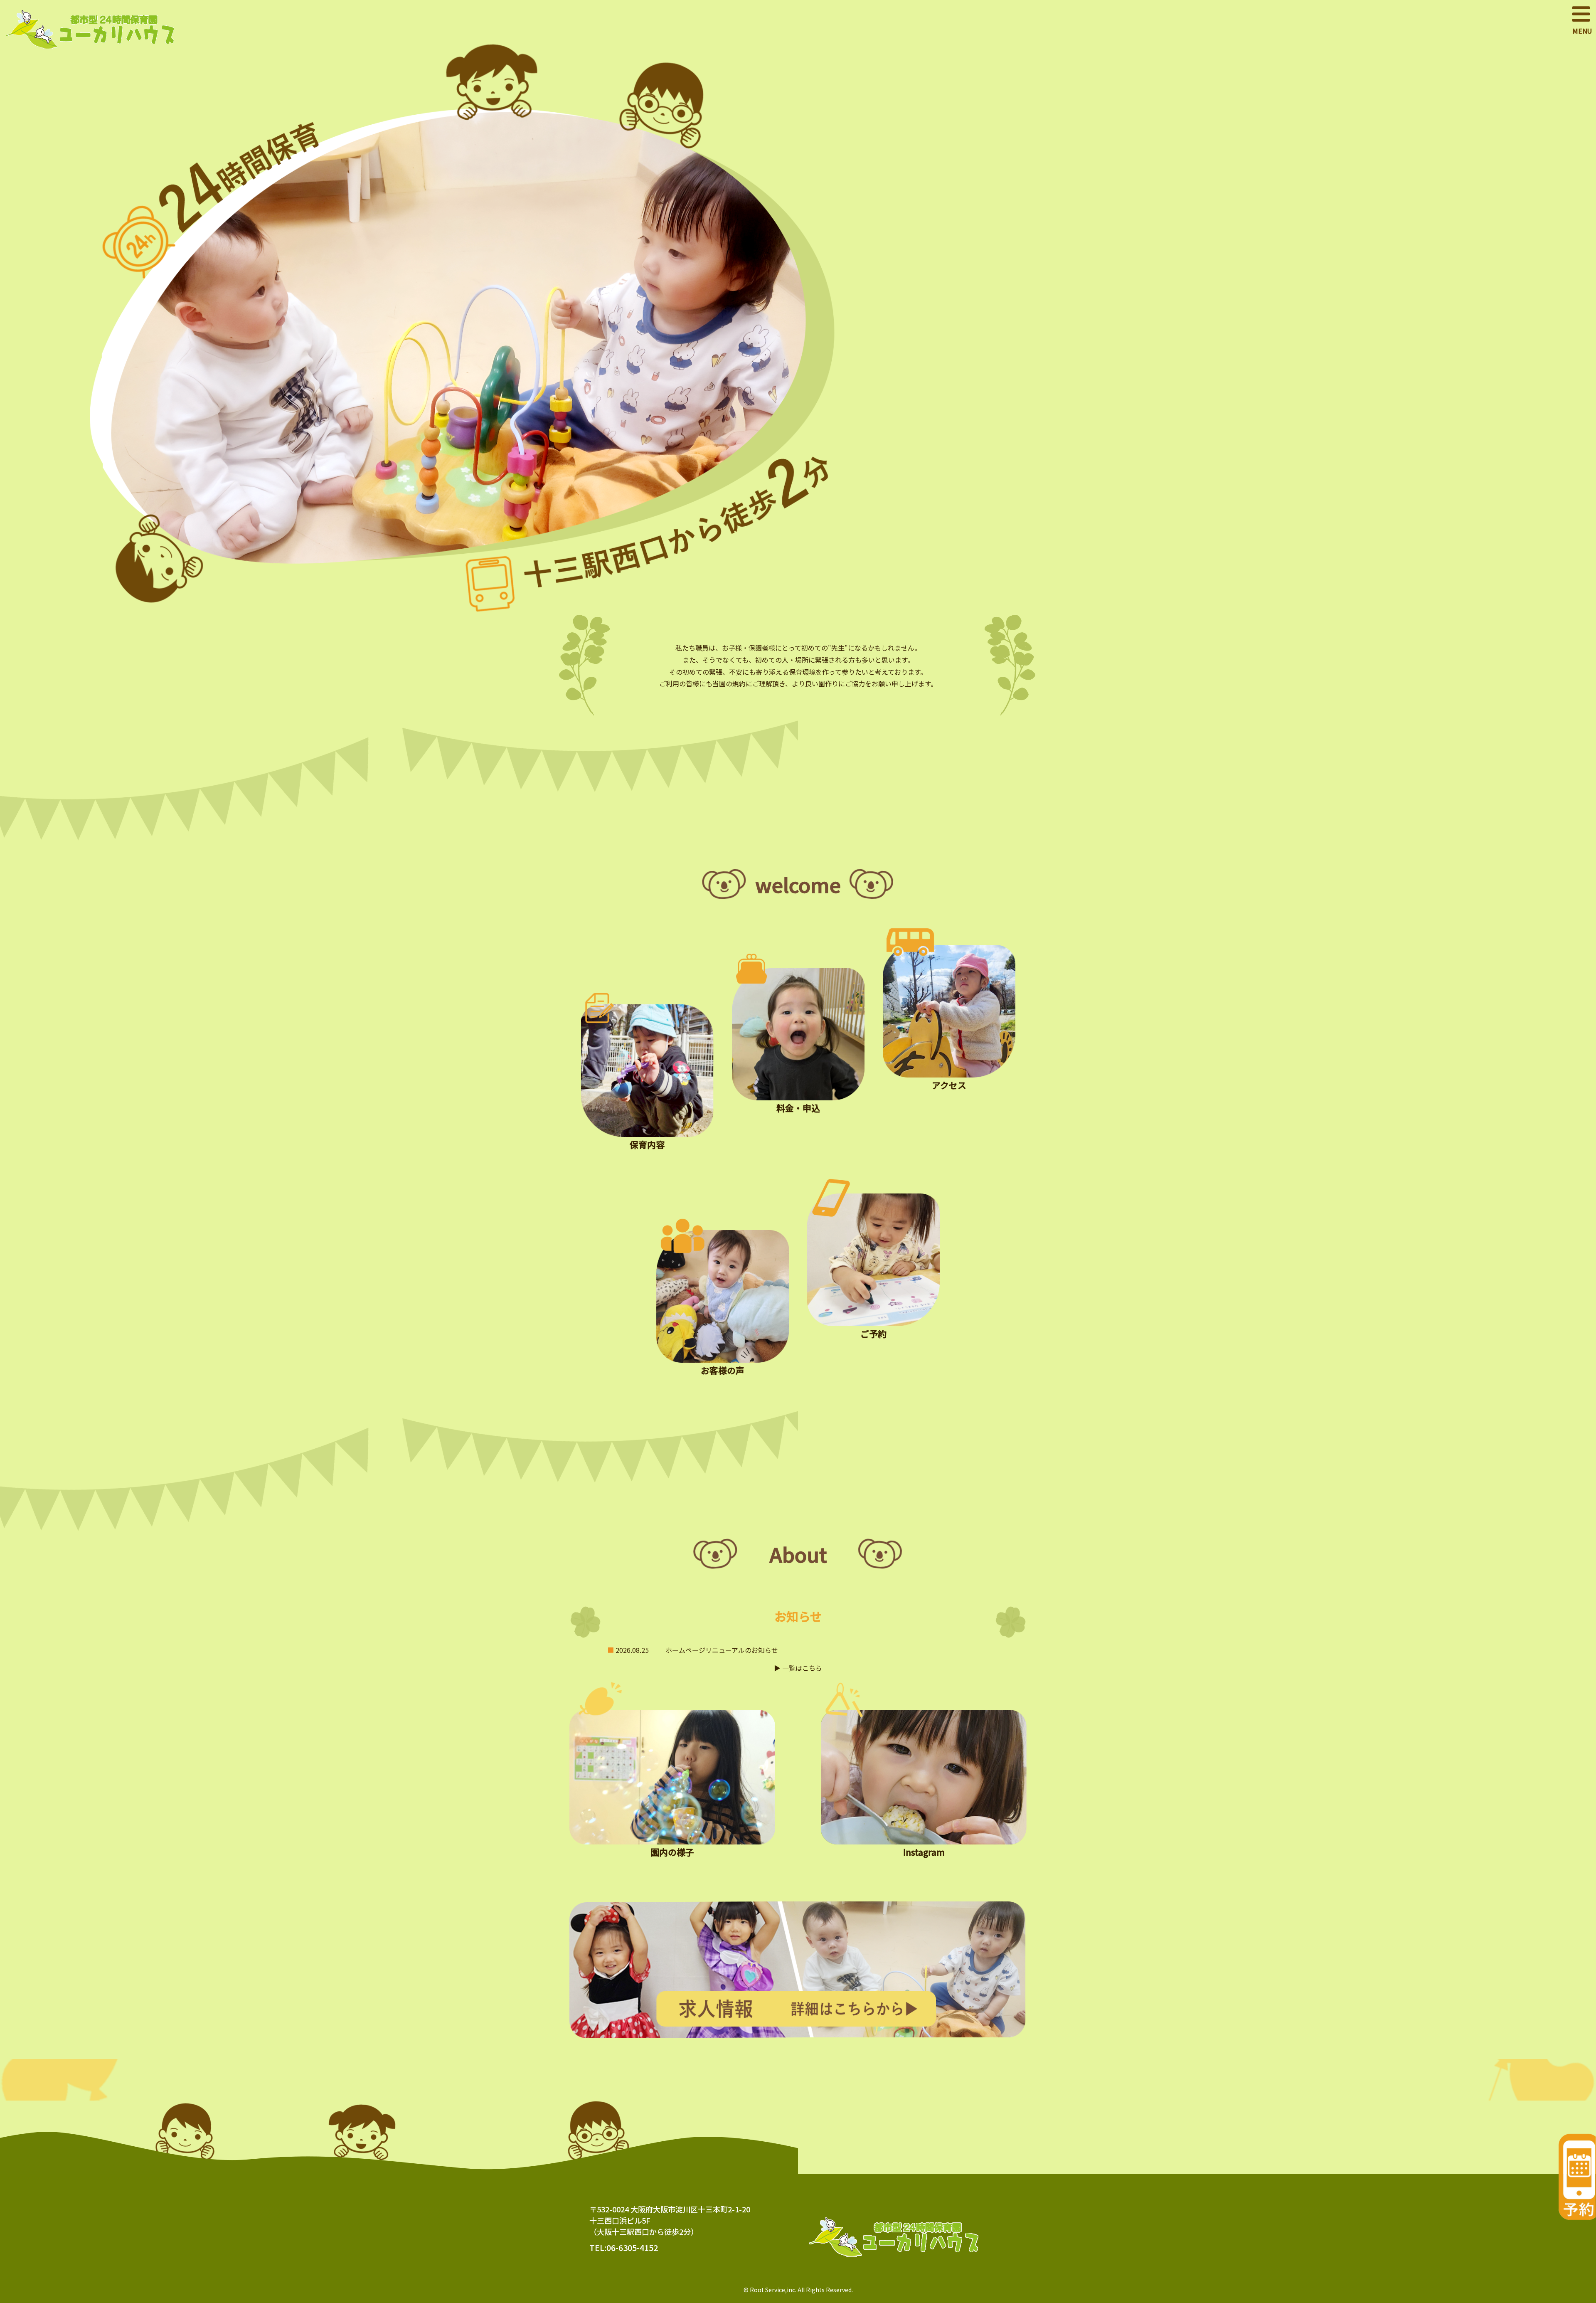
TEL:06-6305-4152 (624, 2248)
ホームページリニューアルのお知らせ (722, 1650)
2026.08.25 (632, 1650)
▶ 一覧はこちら (798, 1668)
